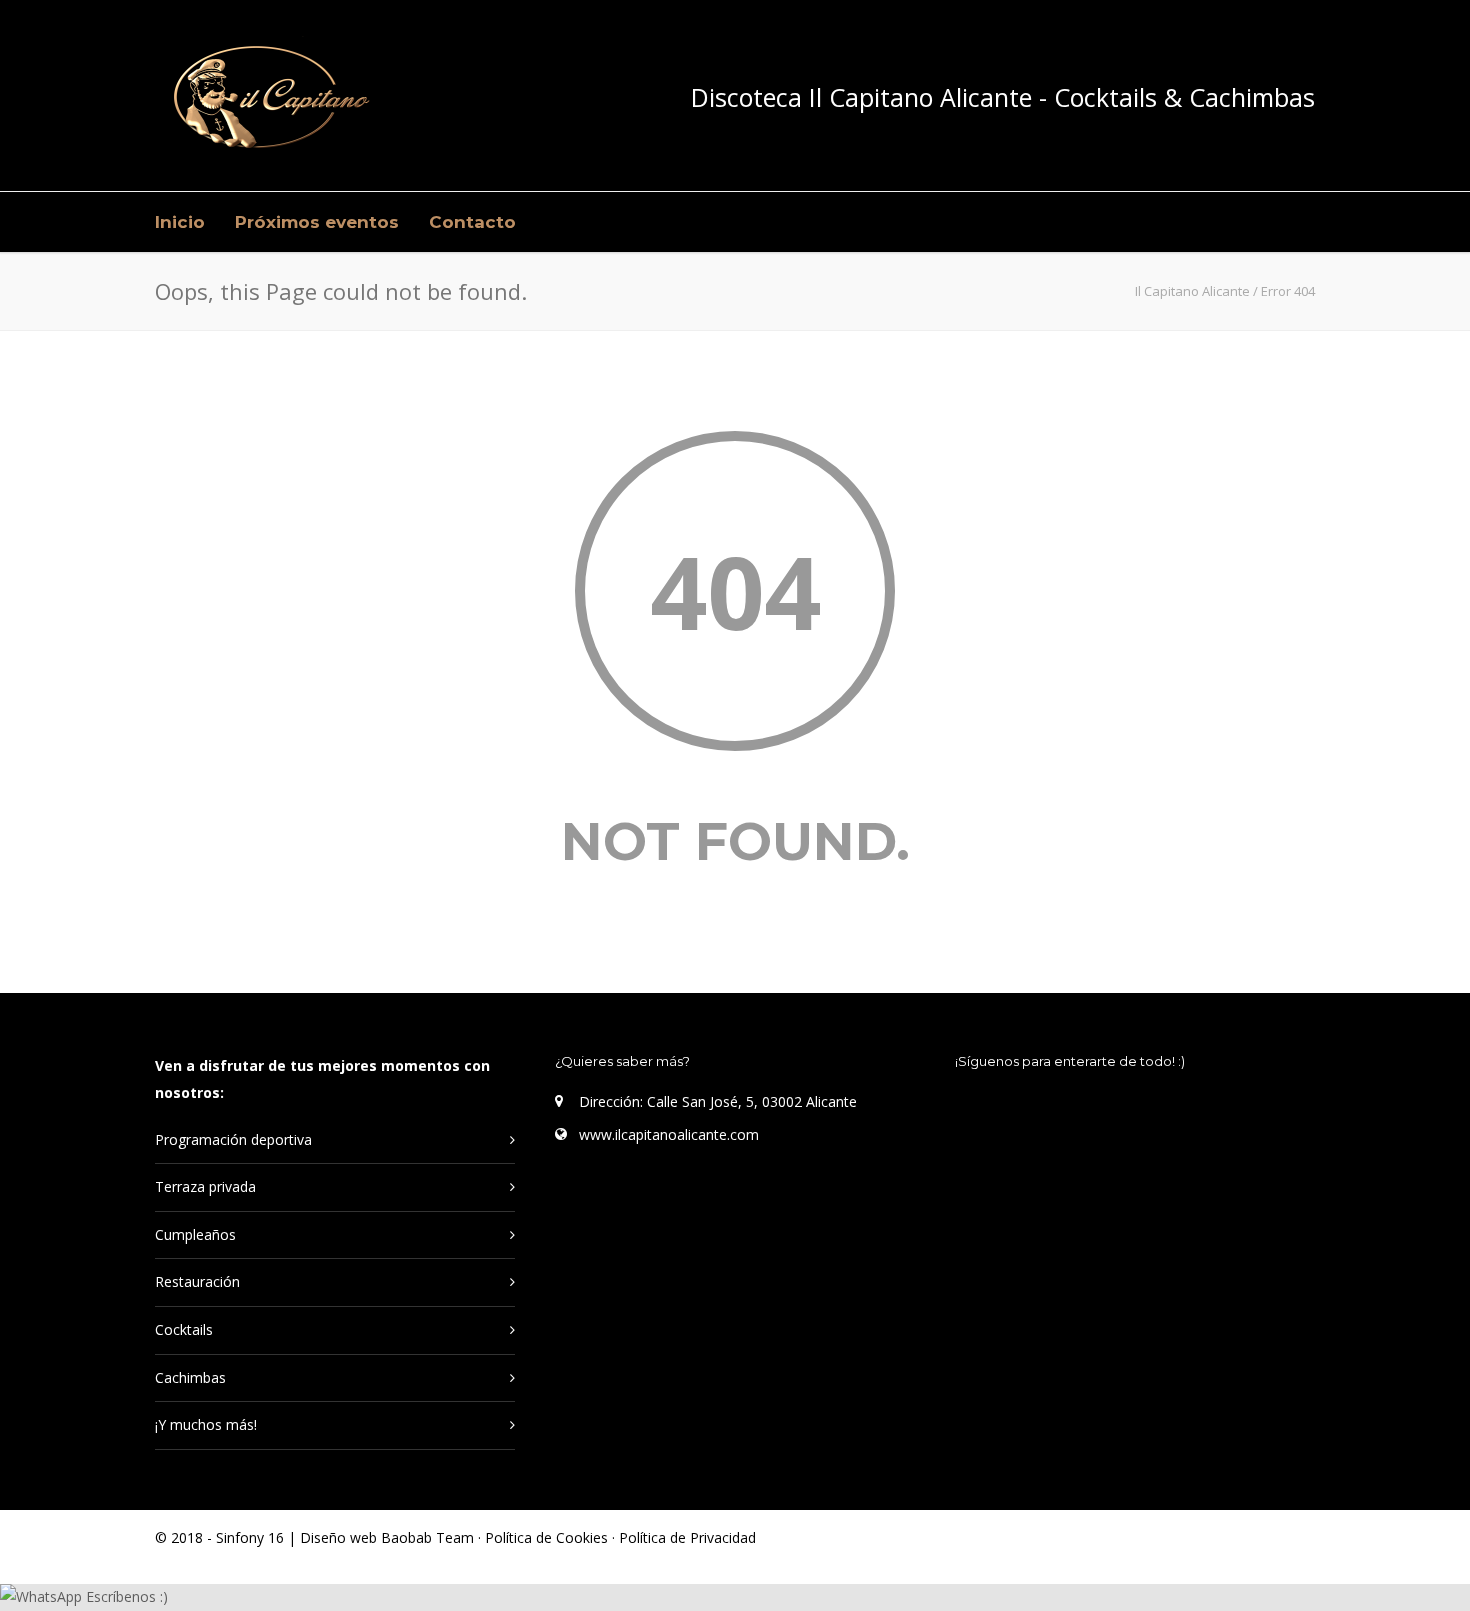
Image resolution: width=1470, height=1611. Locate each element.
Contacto (472, 222)
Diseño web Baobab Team (387, 1537)
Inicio (180, 222)
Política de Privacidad (687, 1537)
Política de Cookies (548, 1537)
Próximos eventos (317, 222)
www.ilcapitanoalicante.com (669, 1134)
